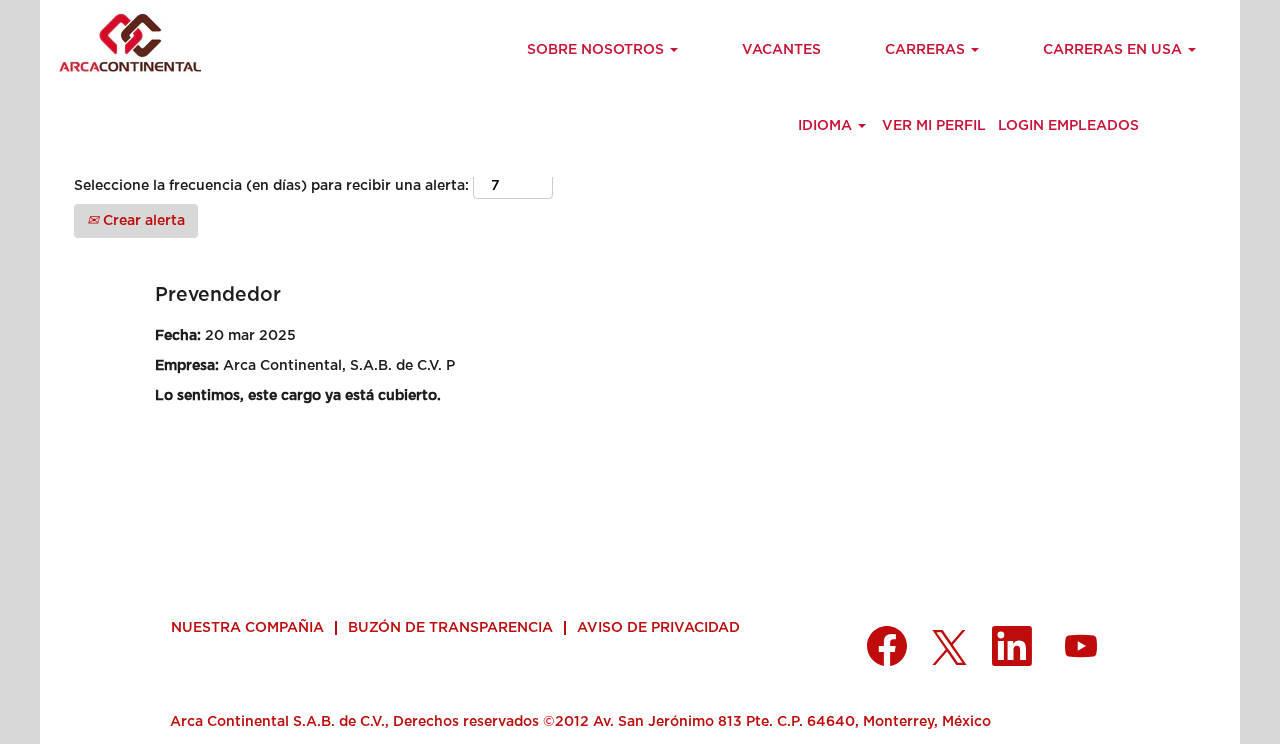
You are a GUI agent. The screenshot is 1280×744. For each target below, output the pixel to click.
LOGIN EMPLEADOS (1068, 126)
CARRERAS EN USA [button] (1114, 50)
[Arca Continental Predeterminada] (126, 42)
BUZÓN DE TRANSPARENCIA (450, 628)
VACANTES (781, 50)
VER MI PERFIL (934, 126)
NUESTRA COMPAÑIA (247, 628)
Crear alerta (142, 221)
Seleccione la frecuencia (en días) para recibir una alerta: (271, 186)
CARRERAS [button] (927, 50)
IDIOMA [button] (827, 126)
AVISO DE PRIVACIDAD (658, 628)
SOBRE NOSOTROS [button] (597, 50)
